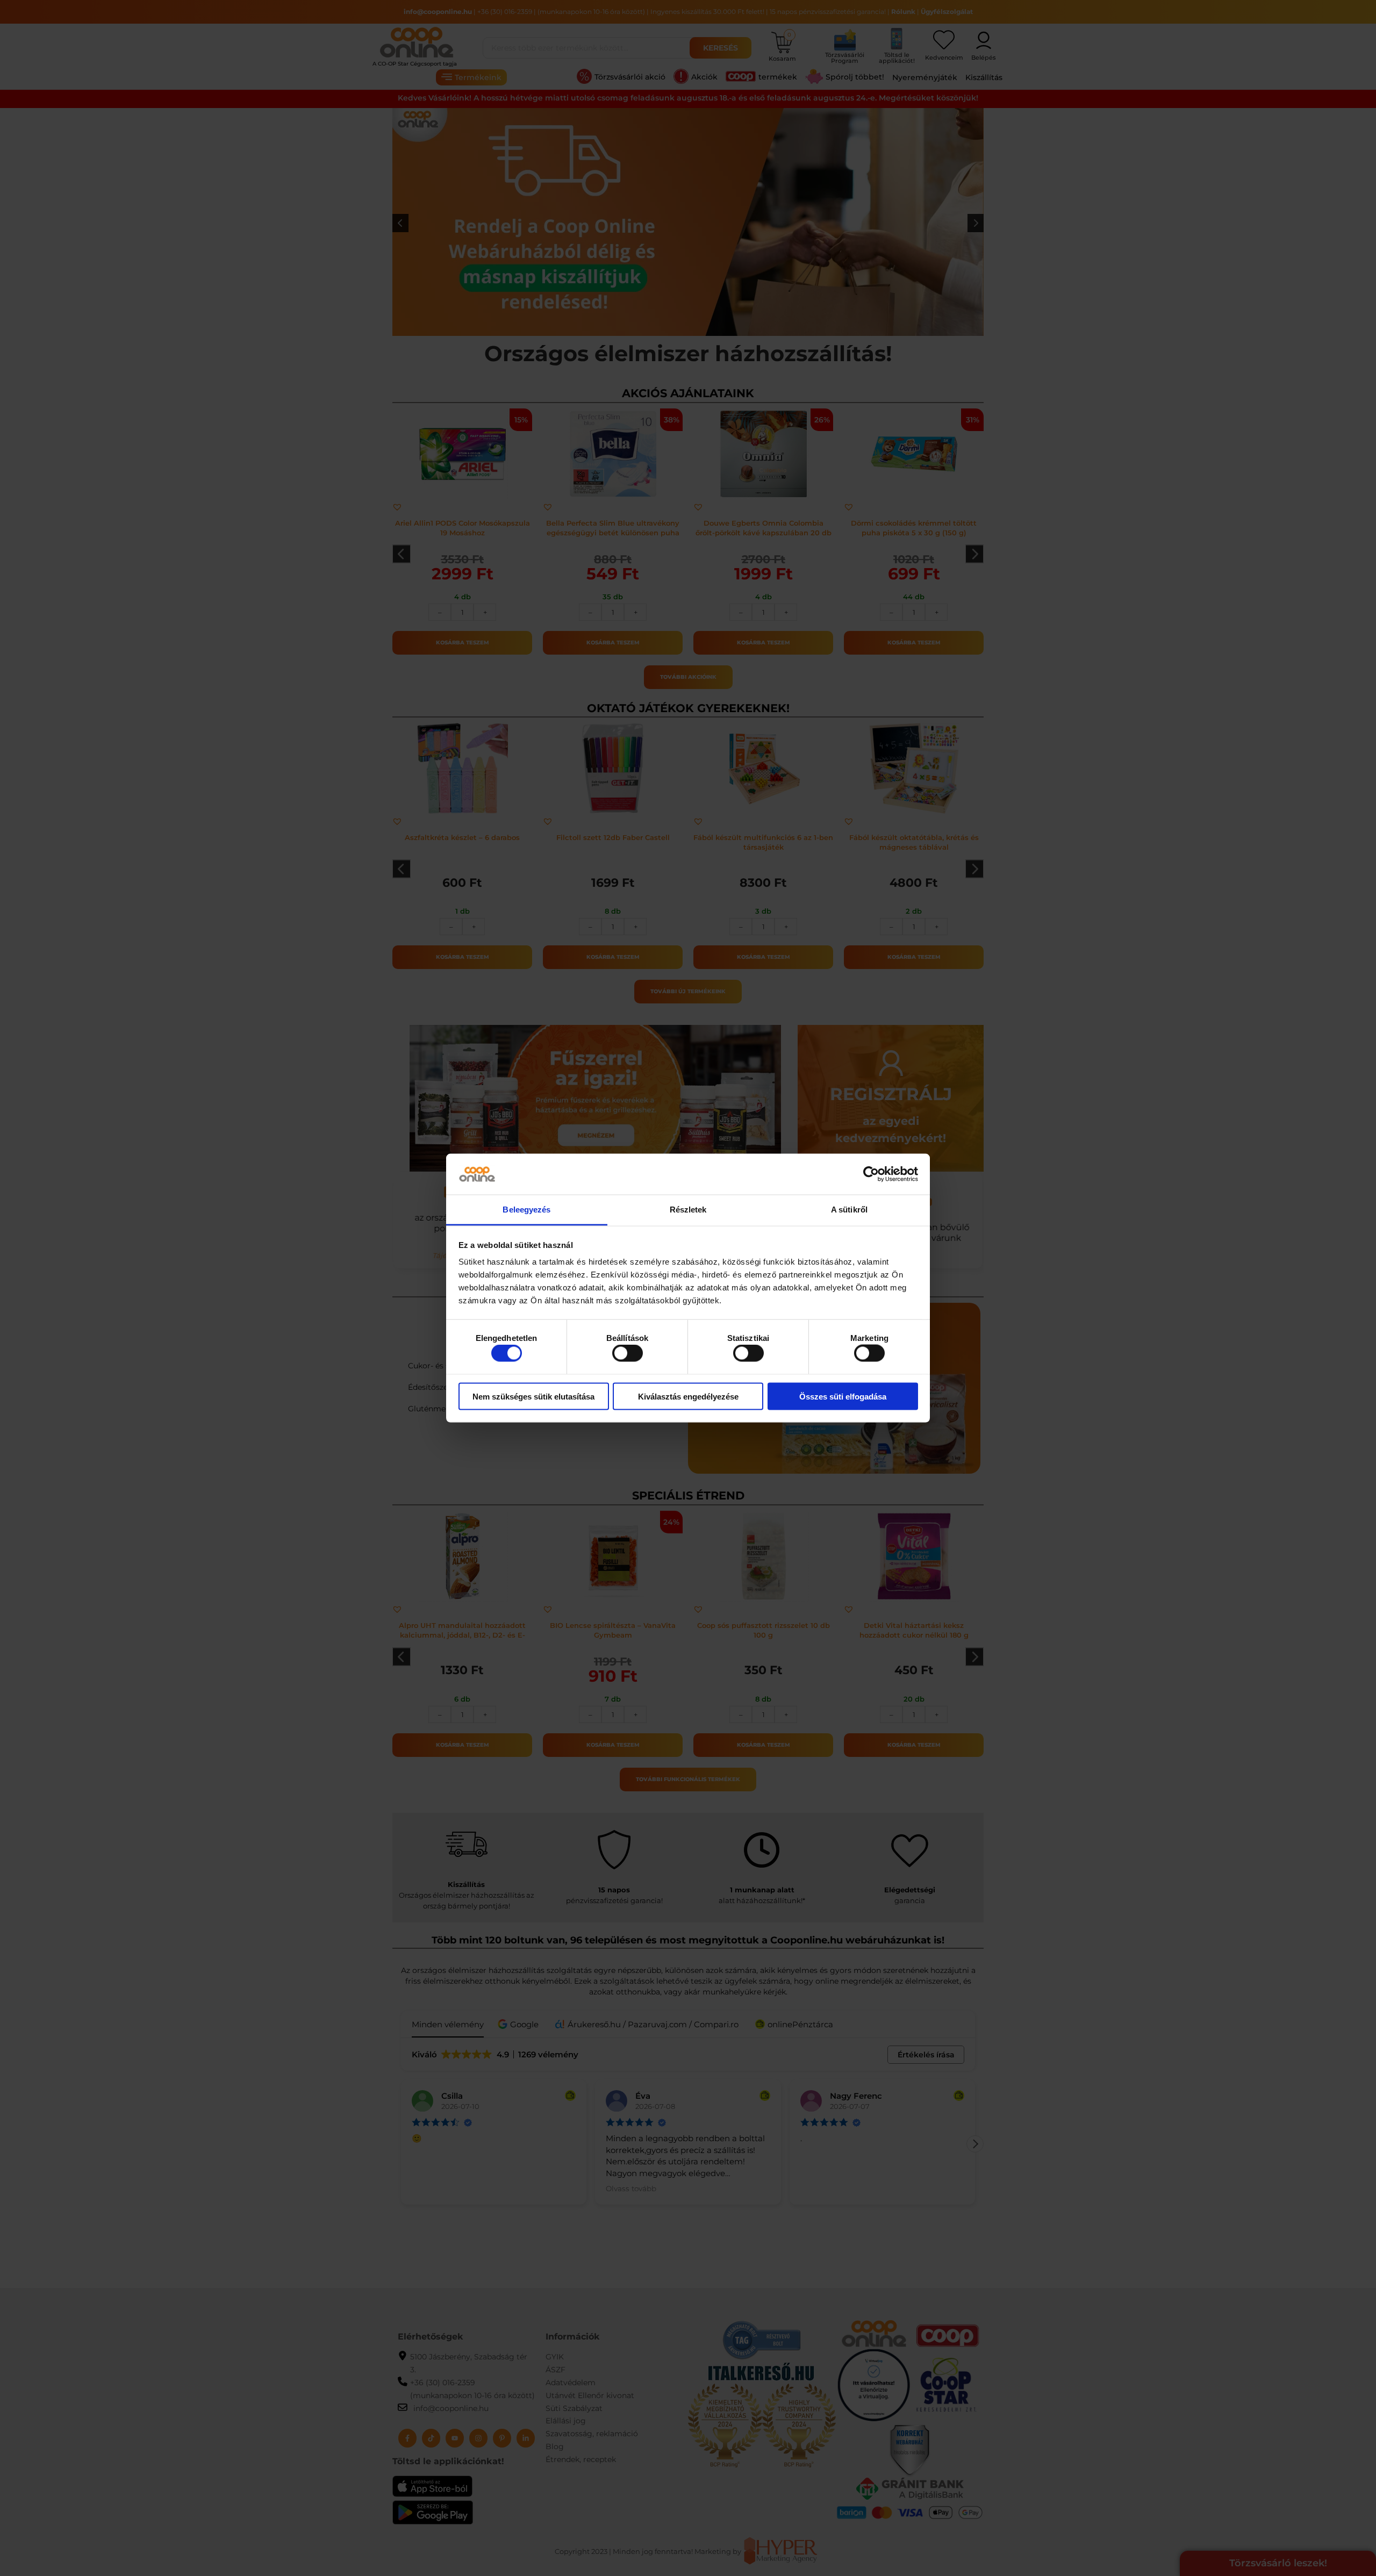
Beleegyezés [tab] (526, 1210)
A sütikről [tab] (849, 1210)
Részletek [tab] (688, 1210)
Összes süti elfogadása (843, 1396)
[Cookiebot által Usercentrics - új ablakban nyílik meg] (871, 1174)
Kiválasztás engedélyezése (688, 1396)
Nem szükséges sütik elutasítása (533, 1396)
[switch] (628, 1353)
